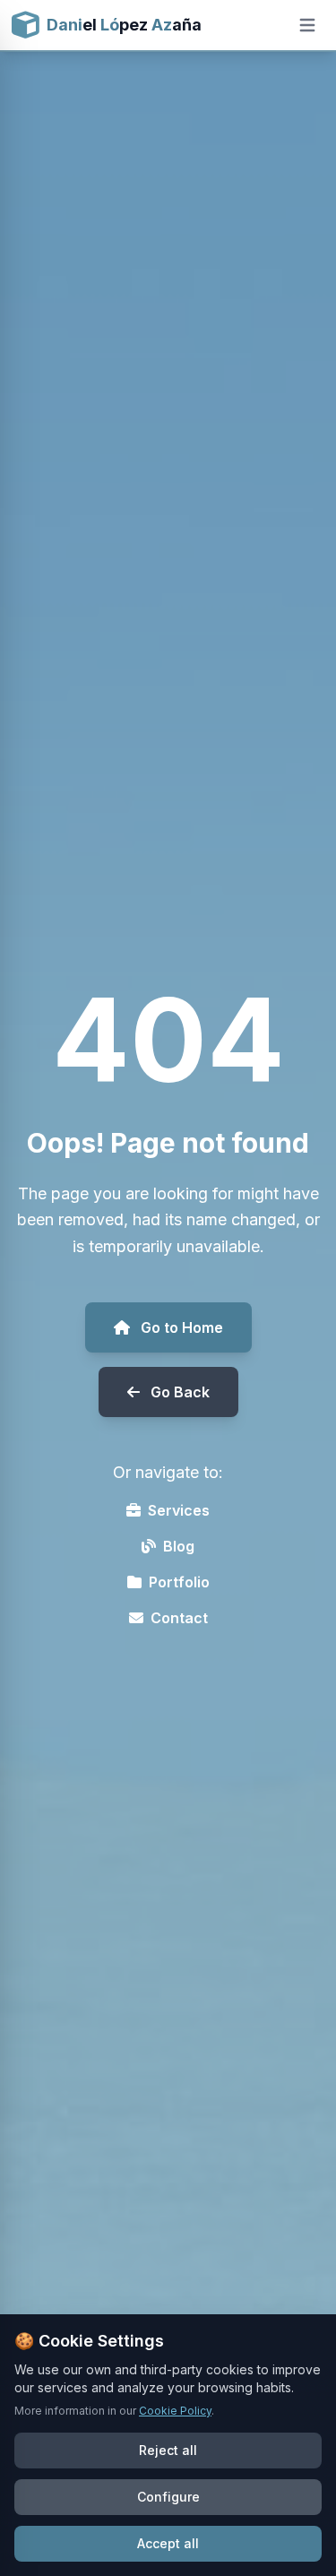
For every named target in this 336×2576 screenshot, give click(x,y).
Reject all (168, 2450)
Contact (179, 1618)
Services (179, 1510)
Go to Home (182, 1327)
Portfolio (179, 1582)
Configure (168, 2497)
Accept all (168, 2543)
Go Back (180, 1392)
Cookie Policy (175, 2411)
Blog (179, 1546)
